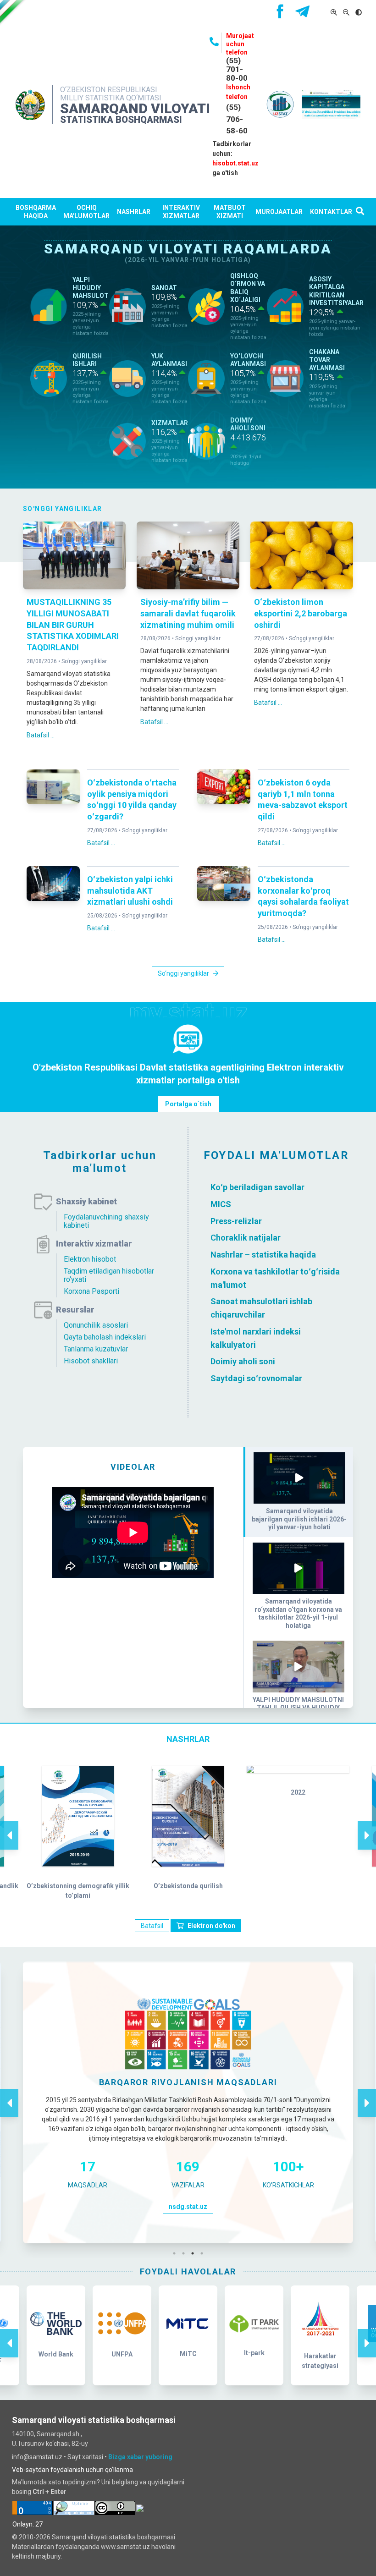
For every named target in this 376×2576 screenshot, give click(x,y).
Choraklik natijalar (246, 1238)
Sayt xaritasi (85, 2457)
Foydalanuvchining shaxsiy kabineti (106, 1221)
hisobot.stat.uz (235, 163)
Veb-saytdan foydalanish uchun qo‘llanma (72, 2470)
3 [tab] (195, 2253)
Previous (9, 1826)
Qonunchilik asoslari (96, 1325)
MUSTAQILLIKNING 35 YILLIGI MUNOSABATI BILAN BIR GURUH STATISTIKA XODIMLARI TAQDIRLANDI (73, 625)
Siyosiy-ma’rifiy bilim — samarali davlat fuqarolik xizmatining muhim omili (188, 613)
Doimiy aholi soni (243, 1361)
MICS (221, 1204)
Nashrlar (134, 212)
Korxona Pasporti (91, 1291)
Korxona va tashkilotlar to (260, 1272)
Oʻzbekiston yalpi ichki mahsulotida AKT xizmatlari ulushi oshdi (130, 891)
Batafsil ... (41, 735)
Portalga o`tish (188, 1104)
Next (367, 1826)
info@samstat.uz (37, 2457)
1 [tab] (177, 2253)
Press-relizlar (236, 1221)
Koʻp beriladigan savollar (257, 1187)
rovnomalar (280, 1378)
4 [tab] (204, 2253)
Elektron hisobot (90, 1259)
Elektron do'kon (211, 1926)
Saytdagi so (233, 1378)
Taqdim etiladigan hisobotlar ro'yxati (109, 1275)
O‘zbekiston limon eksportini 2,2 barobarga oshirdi (301, 613)
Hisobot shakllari (91, 1361)
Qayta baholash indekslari (105, 1337)
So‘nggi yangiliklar (84, 661)
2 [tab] (186, 2253)
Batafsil (152, 1926)
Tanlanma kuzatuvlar (96, 1349)
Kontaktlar (331, 212)
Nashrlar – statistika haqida (263, 1255)
